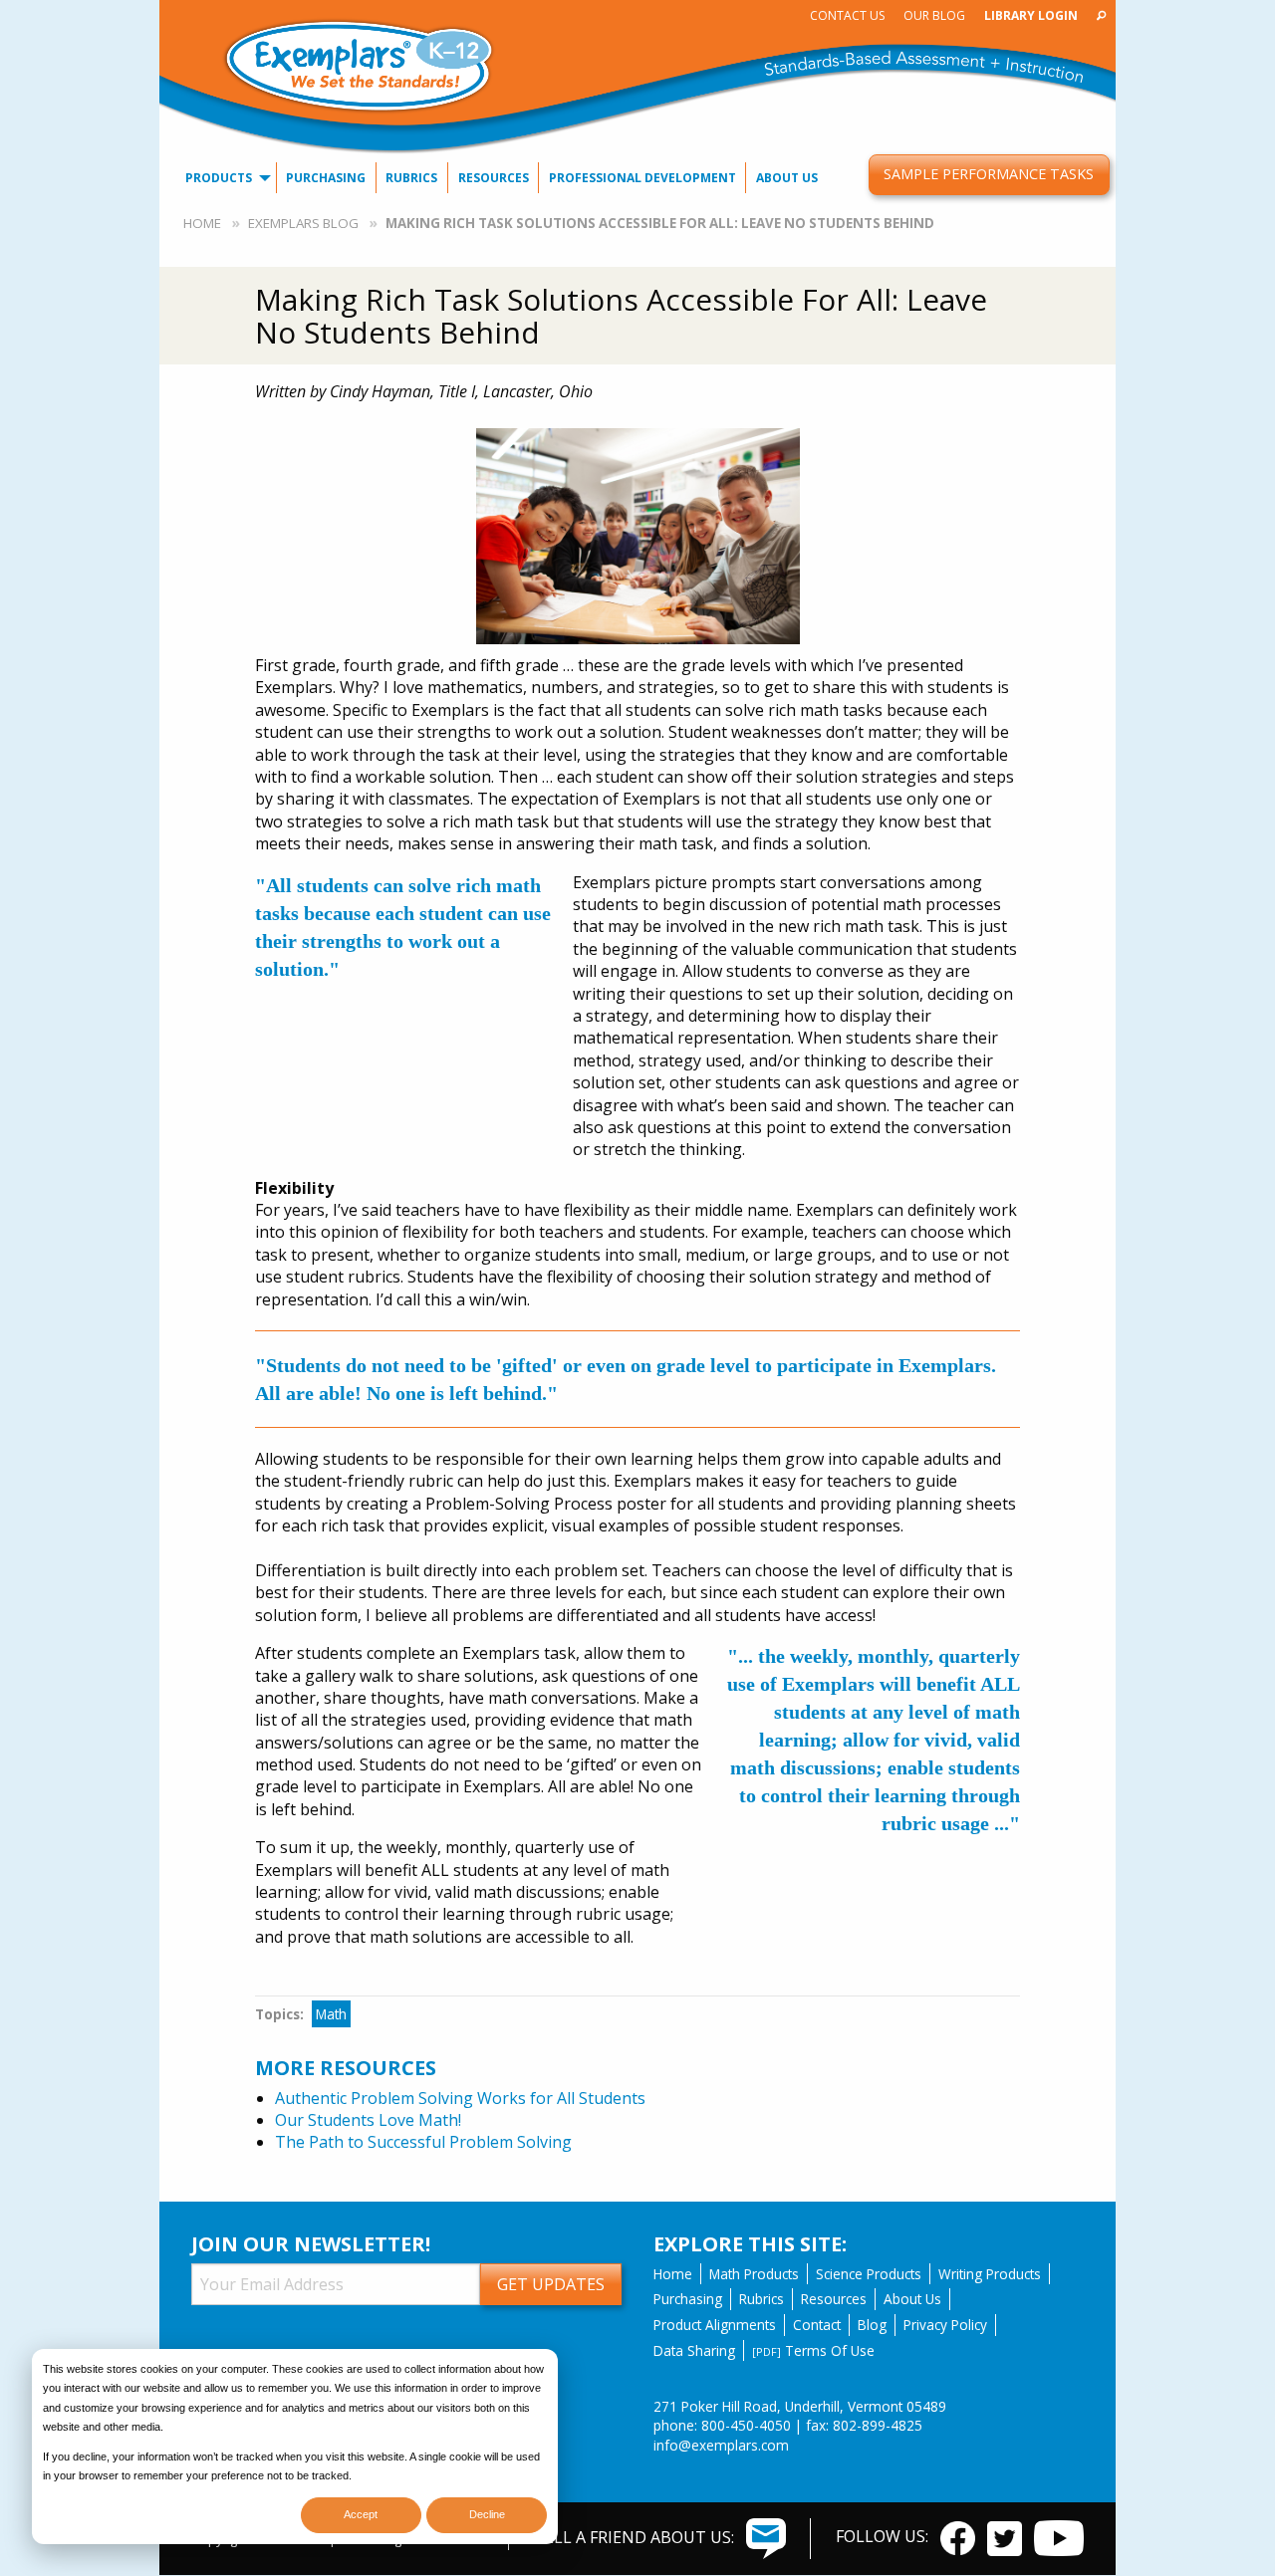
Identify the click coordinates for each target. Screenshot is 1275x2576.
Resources (494, 178)
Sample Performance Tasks (989, 174)
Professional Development (642, 178)
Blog (872, 2325)
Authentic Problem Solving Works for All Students (460, 2098)
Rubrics (411, 178)
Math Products (754, 2274)
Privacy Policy (945, 2325)
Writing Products (990, 2274)
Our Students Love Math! (368, 2120)
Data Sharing (694, 2350)
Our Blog (934, 15)
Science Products (869, 2274)
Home (202, 223)
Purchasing (326, 178)
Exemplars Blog (303, 223)
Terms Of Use (813, 2350)
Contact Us (847, 15)
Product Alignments (715, 2325)
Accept (361, 2514)
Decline (487, 2514)
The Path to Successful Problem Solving (423, 2142)
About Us (787, 178)
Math (331, 2014)
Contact (817, 2325)
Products (219, 178)
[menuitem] (847, 15)
